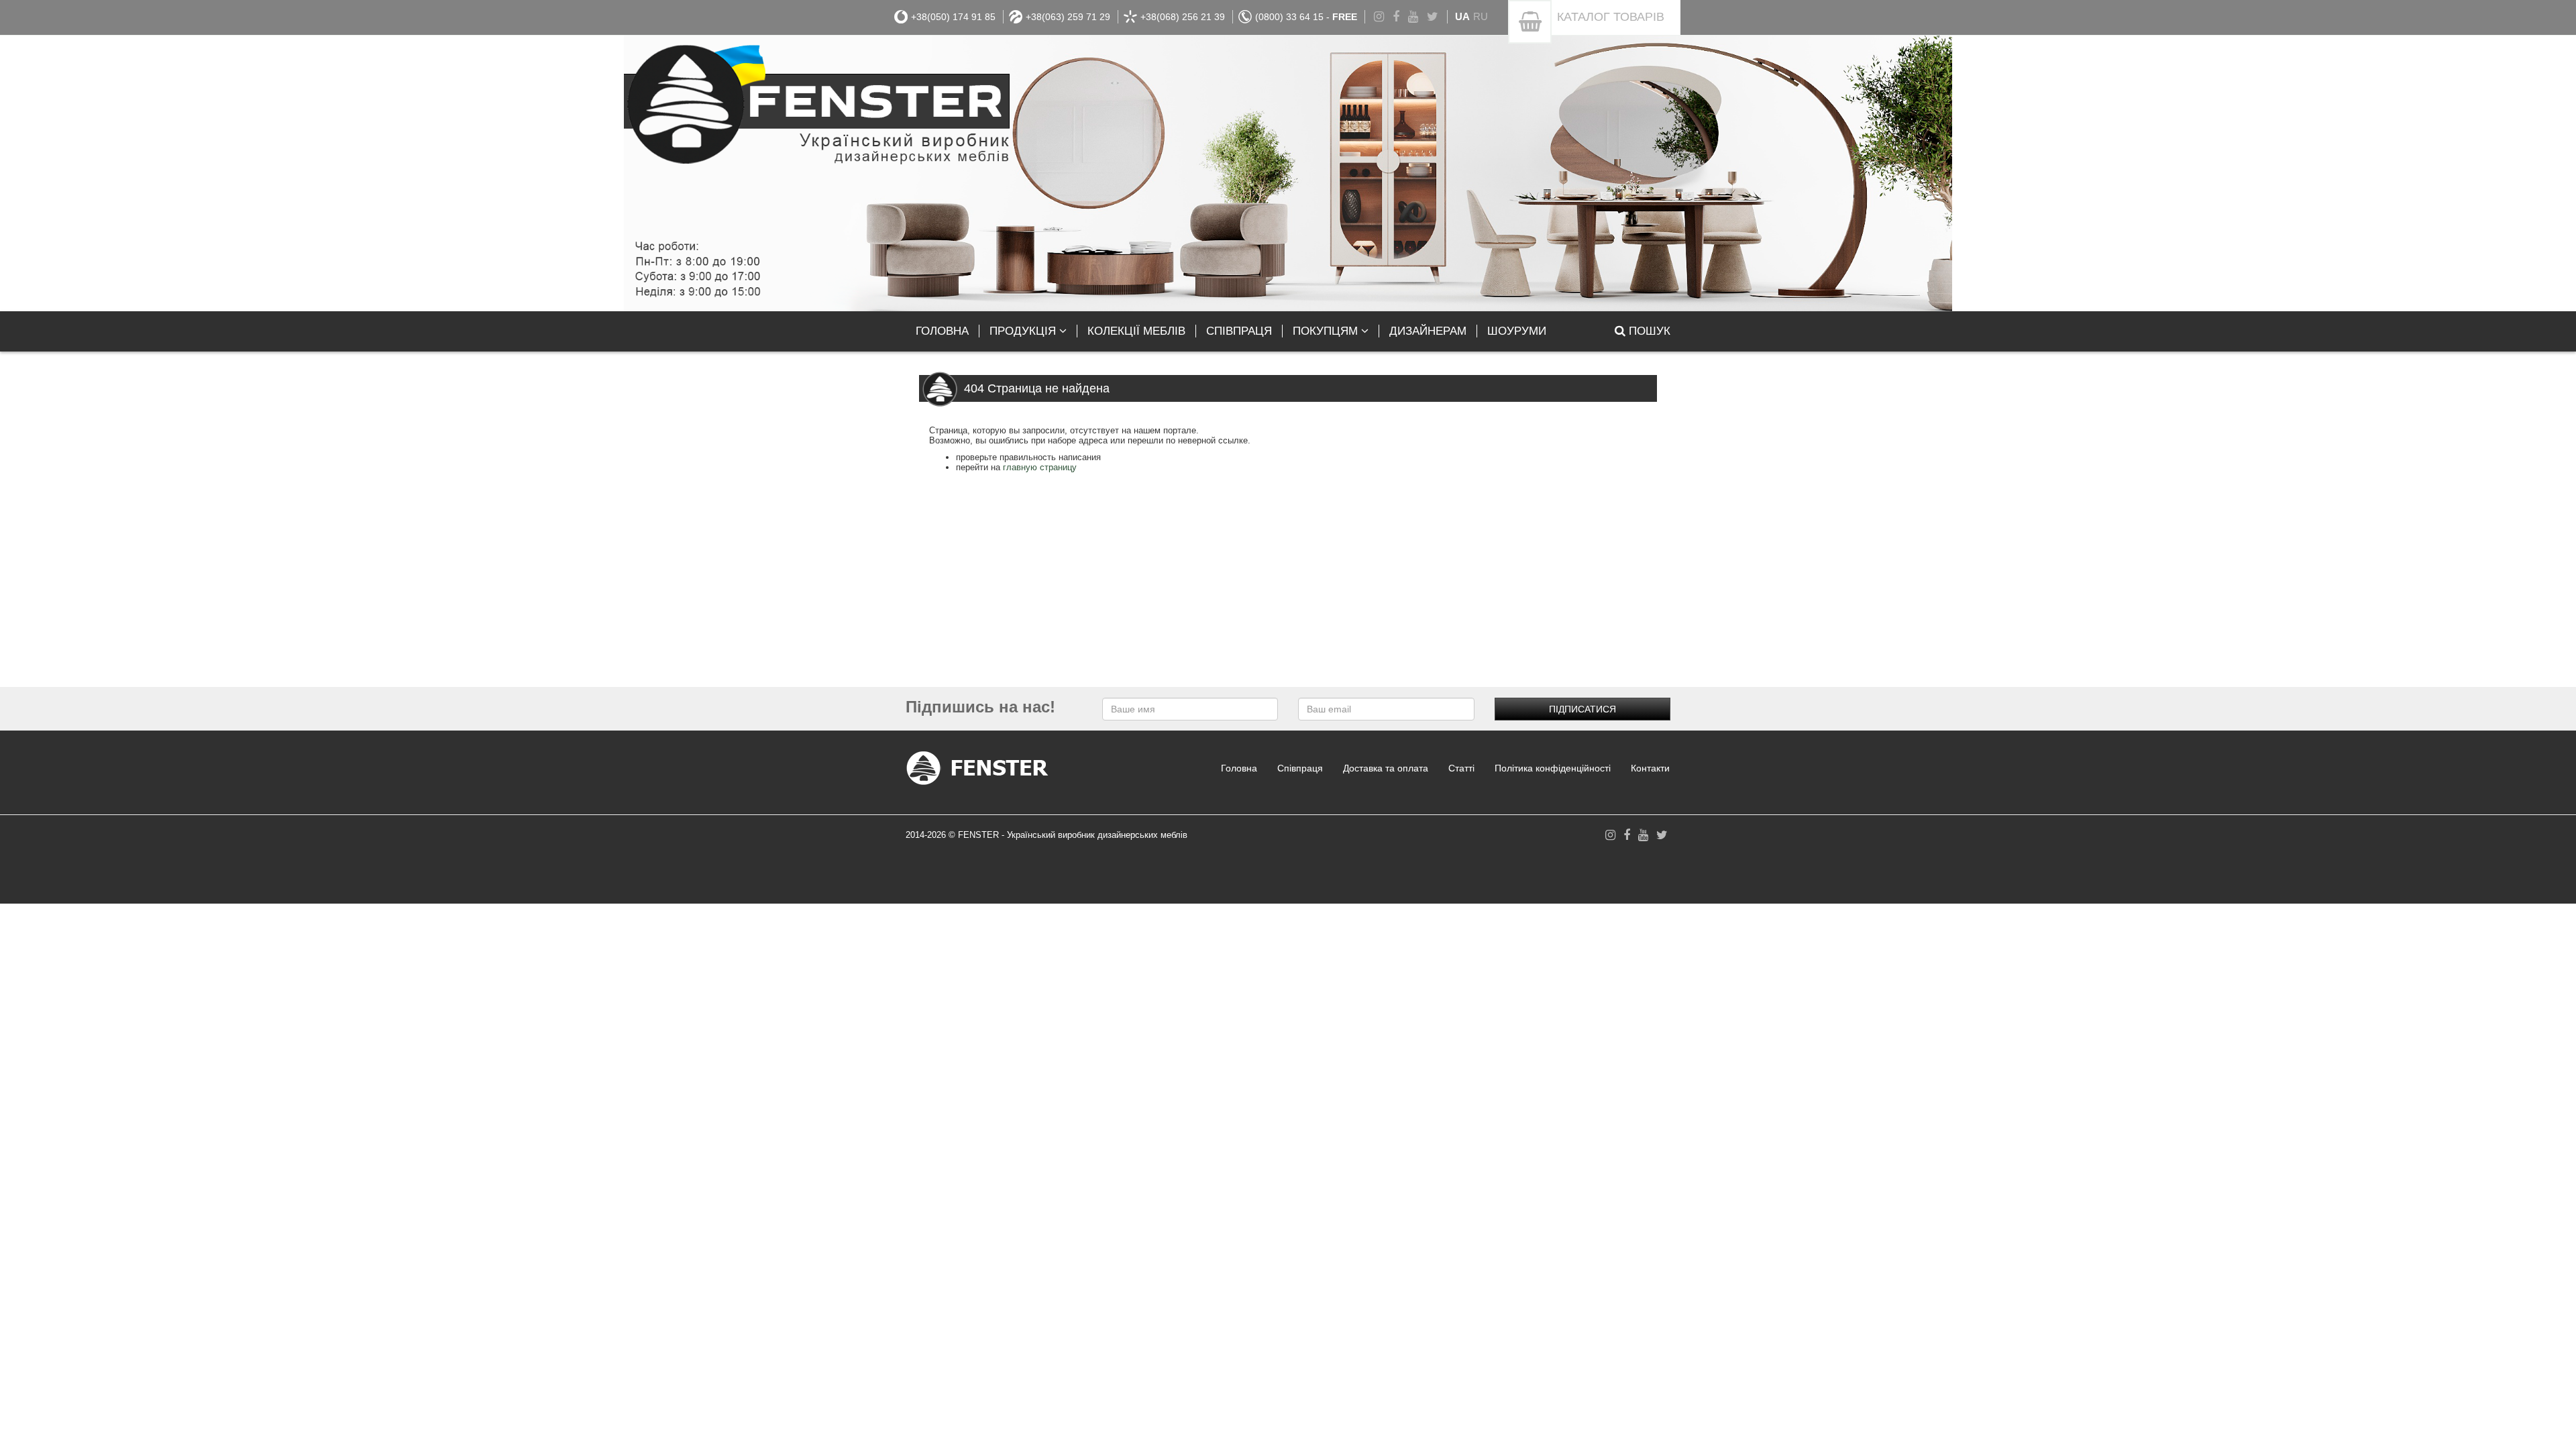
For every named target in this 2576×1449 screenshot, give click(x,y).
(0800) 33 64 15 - (1306, 17)
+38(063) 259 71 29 (1068, 17)
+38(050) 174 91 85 (953, 17)
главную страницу (1040, 467)
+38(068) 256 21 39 (1183, 17)
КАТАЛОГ (1611, 17)
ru (1481, 16)
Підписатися (1582, 709)
